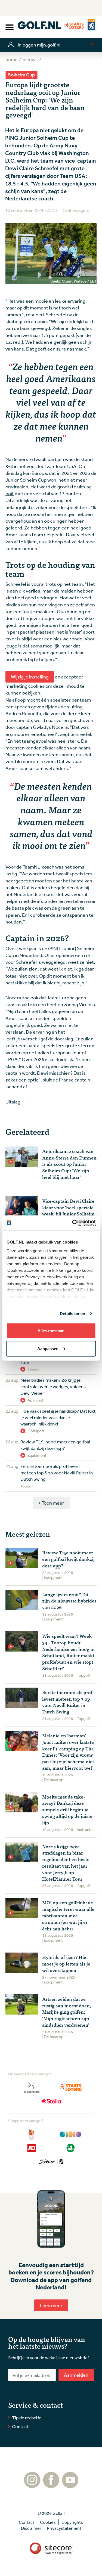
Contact (20, 2426)
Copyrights (72, 2522)
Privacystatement (64, 2528)
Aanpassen (48, 1348)
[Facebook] (51, 2485)
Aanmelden (76, 2375)
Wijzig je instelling (30, 677)
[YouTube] (70, 2485)
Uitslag (13, 1102)
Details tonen (72, 1313)
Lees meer (51, 2305)
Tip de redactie (27, 2418)
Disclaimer (31, 2528)
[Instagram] (32, 2485)
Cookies (48, 2522)
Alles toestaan (51, 1331)
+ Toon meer (51, 1503)
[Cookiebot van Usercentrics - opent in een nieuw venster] (73, 1223)
